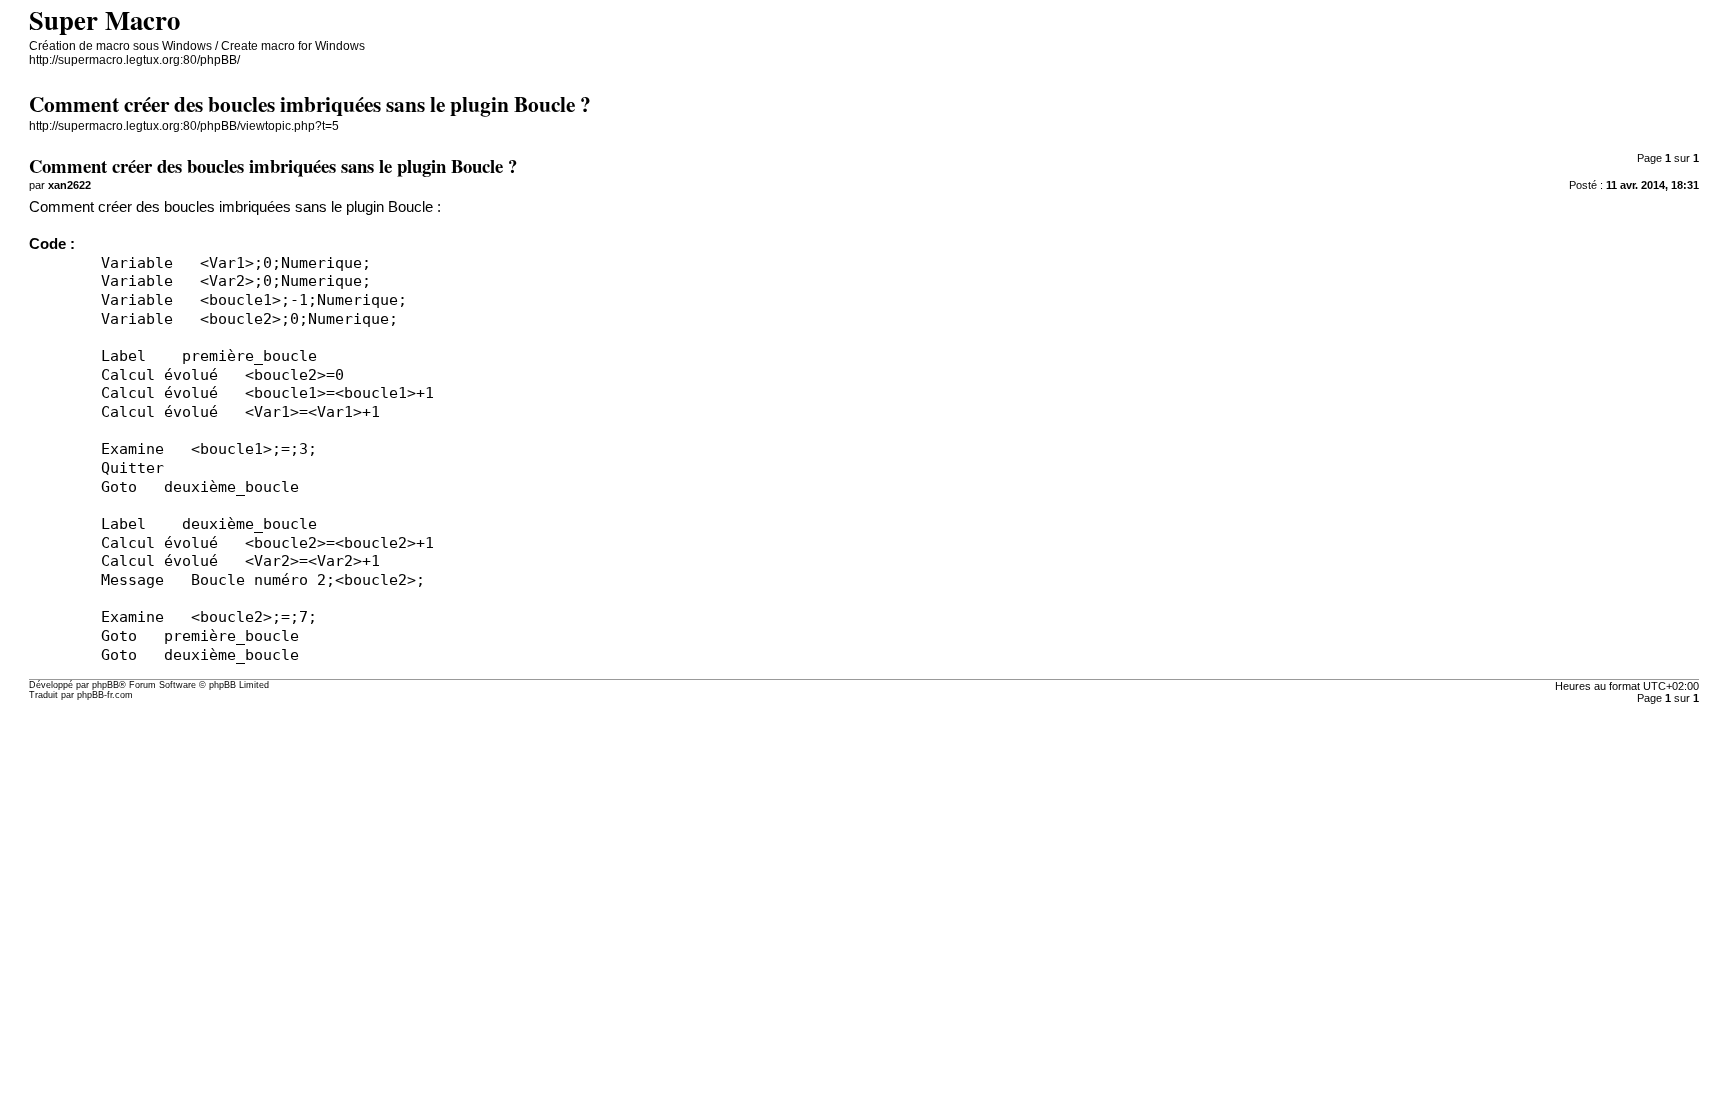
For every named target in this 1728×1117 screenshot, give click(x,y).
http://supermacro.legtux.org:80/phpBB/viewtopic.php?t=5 (184, 126)
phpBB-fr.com (105, 695)
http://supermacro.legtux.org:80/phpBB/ (134, 60)
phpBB (105, 685)
